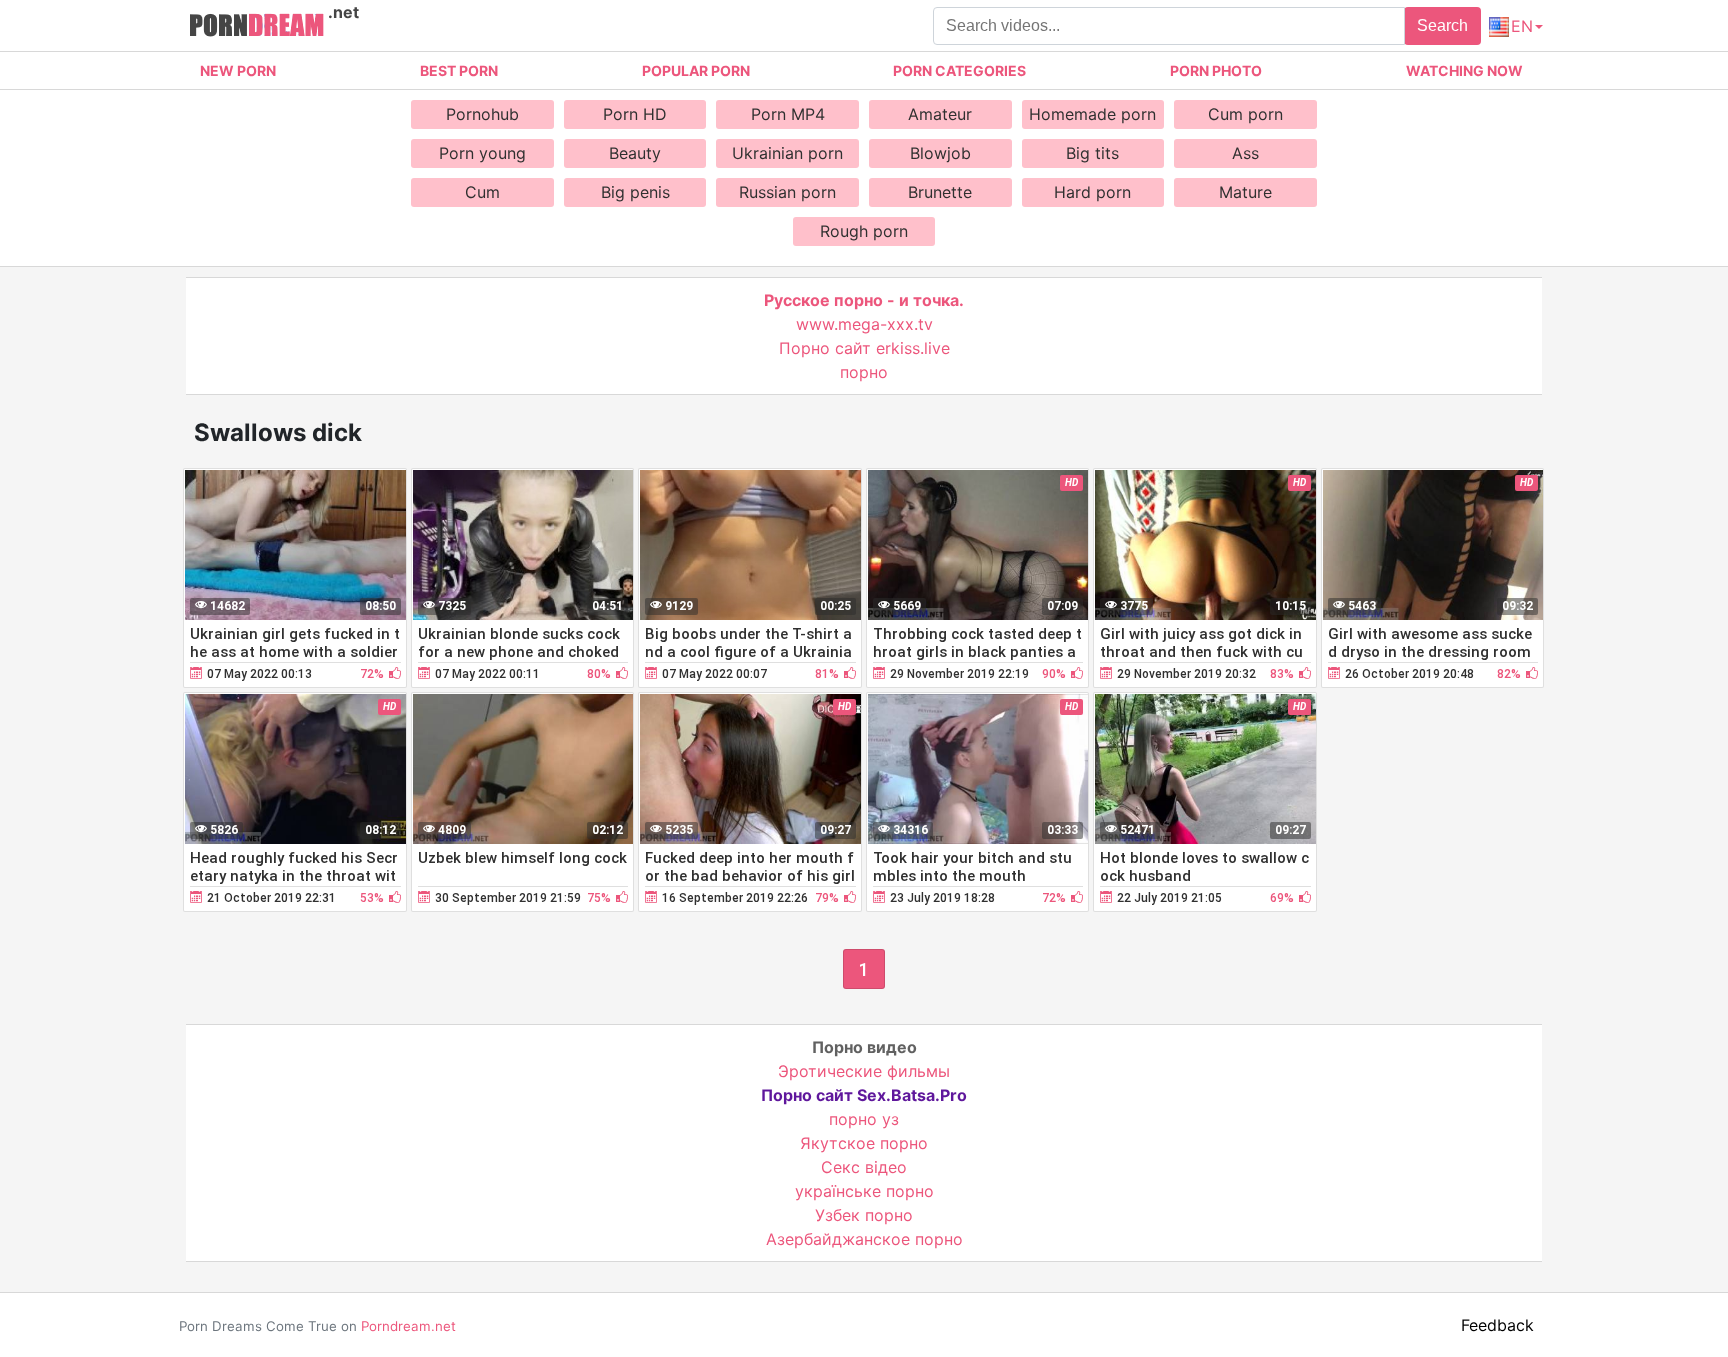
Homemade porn (1092, 114)
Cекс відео (864, 1167)
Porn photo (1216, 70)
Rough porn (864, 231)
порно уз (864, 1119)
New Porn (238, 70)
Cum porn (1245, 114)
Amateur (940, 114)
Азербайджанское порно (864, 1239)
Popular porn (696, 70)
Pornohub (482, 114)
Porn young (482, 153)
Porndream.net (408, 1326)
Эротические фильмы (864, 1071)
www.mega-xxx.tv (864, 324)
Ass (1245, 153)
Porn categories (959, 70)
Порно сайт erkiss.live (864, 348)
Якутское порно (864, 1143)
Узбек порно (864, 1215)
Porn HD (635, 114)
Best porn (459, 70)
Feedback (1497, 1325)
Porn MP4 (788, 114)
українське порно (864, 1191)
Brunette (940, 192)
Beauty (635, 153)
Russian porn (787, 192)
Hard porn (1092, 192)
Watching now (1464, 70)
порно (864, 372)
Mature (1245, 192)
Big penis (635, 192)
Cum (482, 192)
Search (1442, 25)
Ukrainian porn (787, 153)
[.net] (256, 28)
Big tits (1092, 153)
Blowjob (940, 153)
